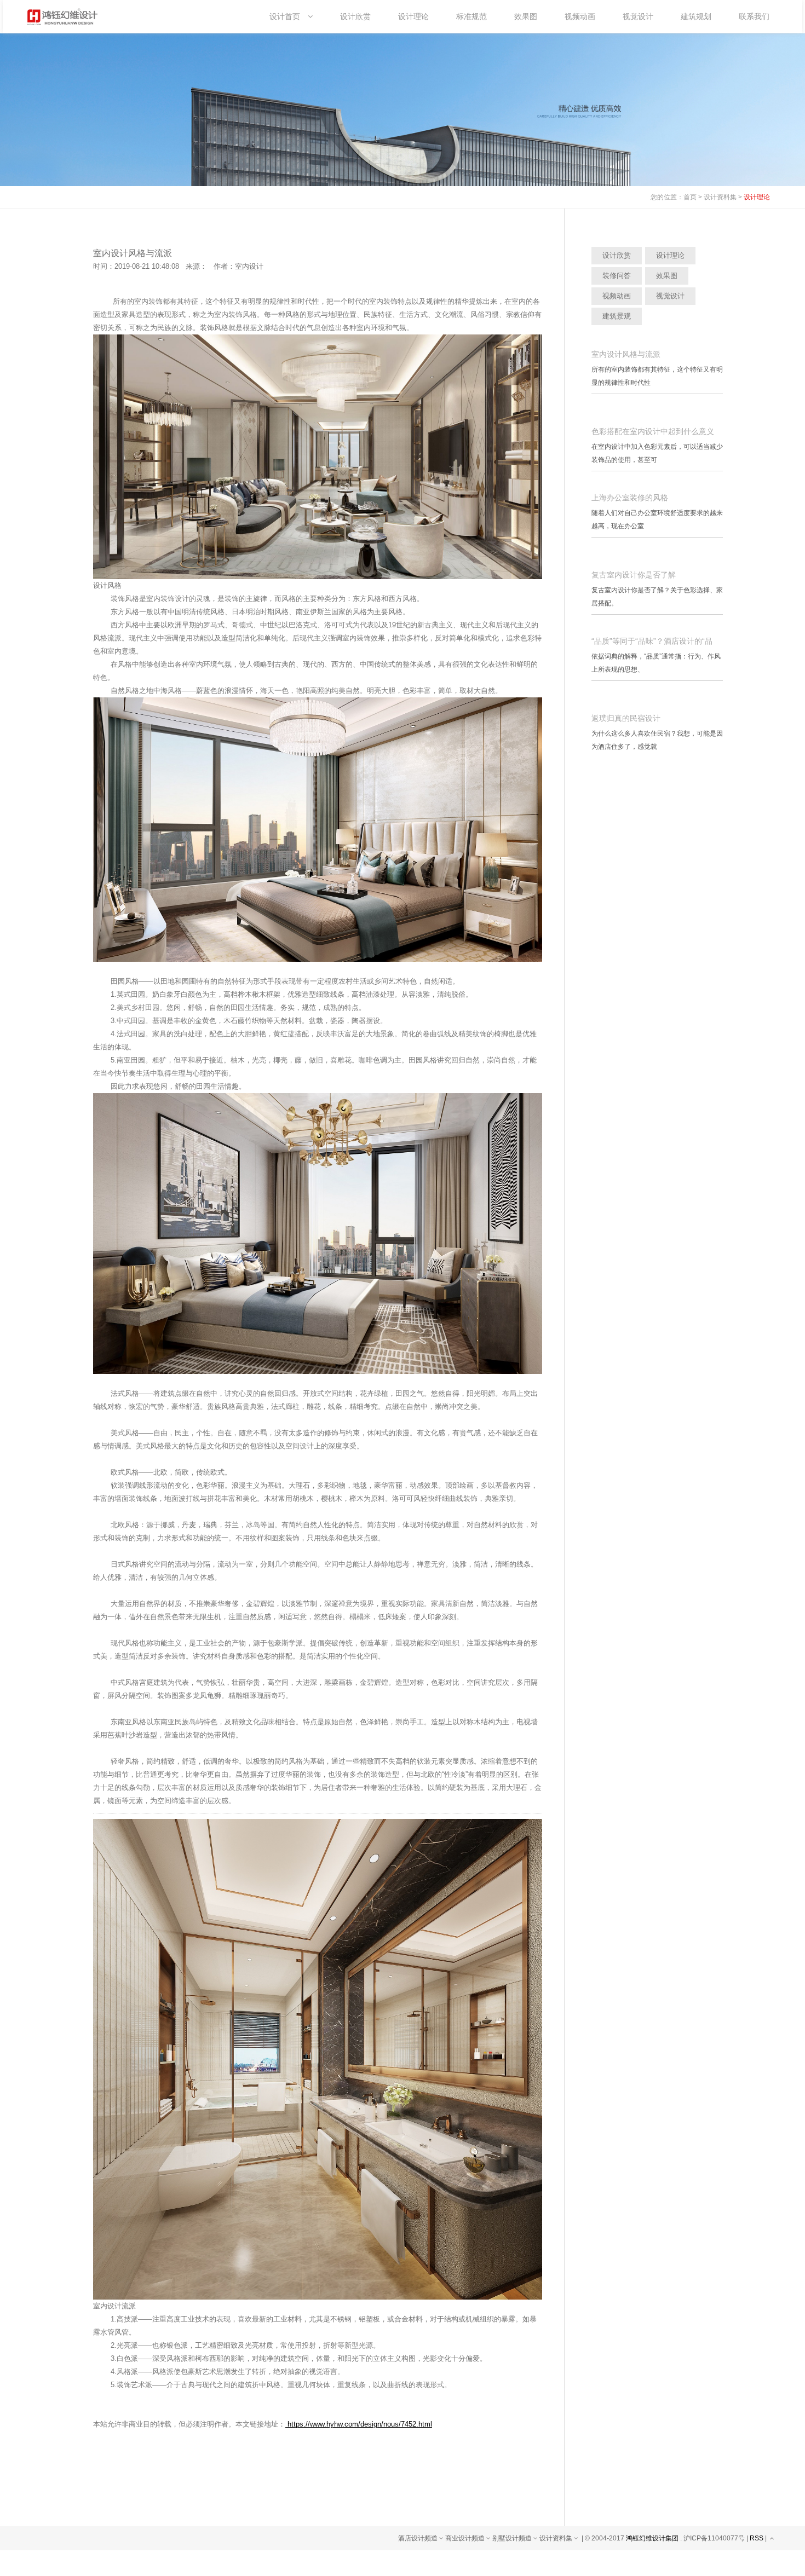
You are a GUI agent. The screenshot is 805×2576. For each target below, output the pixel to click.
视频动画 (617, 296)
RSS (757, 2538)
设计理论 (757, 197)
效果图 (667, 276)
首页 (690, 197)
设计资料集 (720, 197)
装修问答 (617, 276)
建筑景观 (617, 316)
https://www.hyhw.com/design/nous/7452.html (359, 2424)
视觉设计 (670, 296)
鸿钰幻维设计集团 (652, 2538)
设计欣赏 (617, 255)
